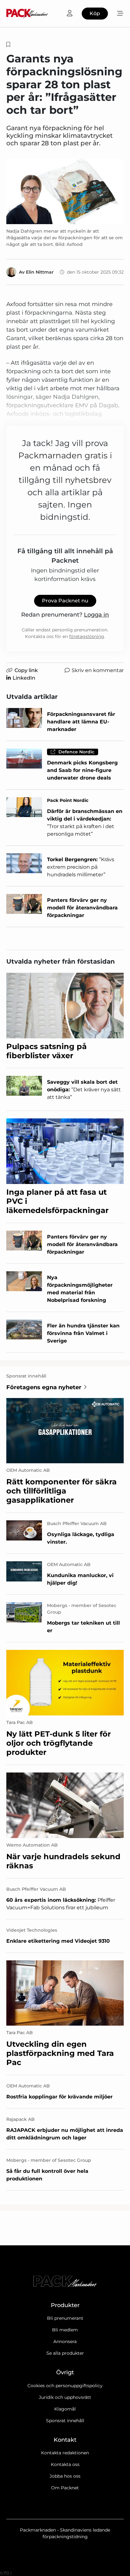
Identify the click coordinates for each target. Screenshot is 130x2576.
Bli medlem (65, 2330)
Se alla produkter (65, 2353)
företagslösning (87, 636)
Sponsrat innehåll (65, 2421)
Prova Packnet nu (65, 601)
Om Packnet (65, 2488)
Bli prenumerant (65, 2318)
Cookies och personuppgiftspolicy (65, 2386)
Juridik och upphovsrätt (65, 2397)
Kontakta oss (65, 2464)
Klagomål (65, 2409)
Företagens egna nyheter (44, 1387)
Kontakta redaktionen (65, 2453)
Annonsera (65, 2341)
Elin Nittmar (40, 272)
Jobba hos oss (65, 2476)
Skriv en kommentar (98, 670)
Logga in (96, 615)
